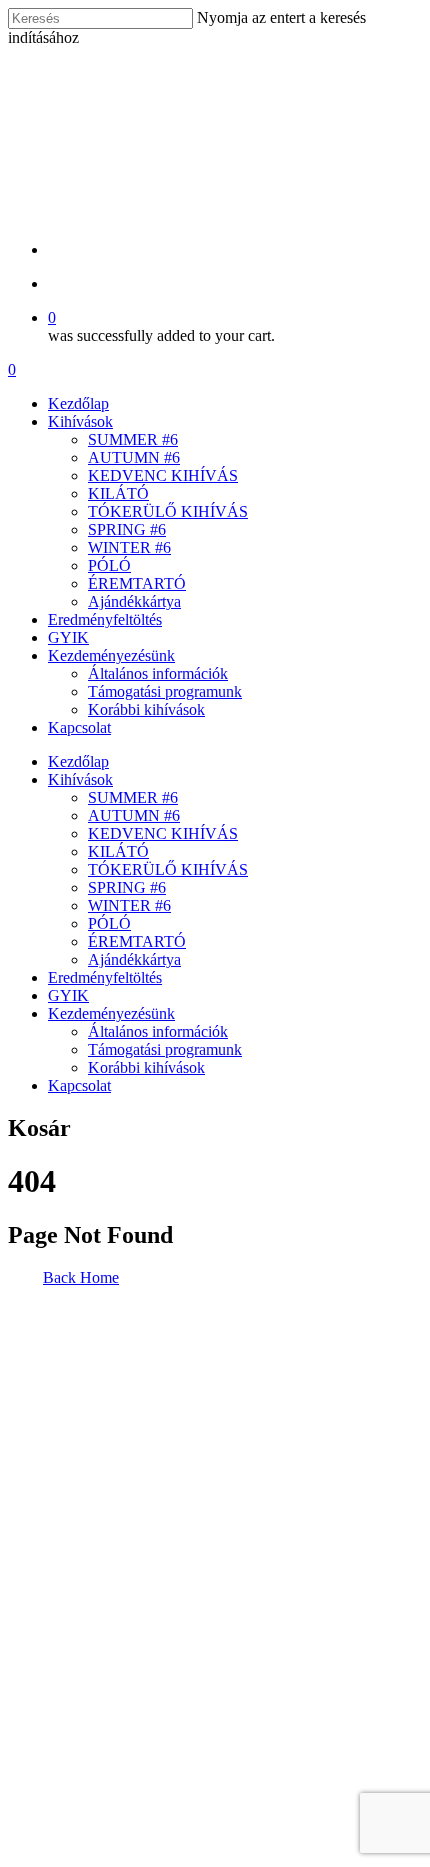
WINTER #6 (129, 547)
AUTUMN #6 (134, 457)
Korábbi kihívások (146, 709)
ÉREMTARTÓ (137, 583)
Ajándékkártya (134, 601)
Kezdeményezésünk (111, 655)
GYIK (68, 637)
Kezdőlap (78, 403)
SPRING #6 (127, 529)
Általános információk (158, 673)
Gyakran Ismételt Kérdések (38, 1625)
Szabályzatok (53, 1677)
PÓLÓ (109, 565)
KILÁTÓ (118, 493)
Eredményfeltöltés (105, 619)
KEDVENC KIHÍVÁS (163, 475)
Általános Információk (50, 1564)
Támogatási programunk (165, 691)
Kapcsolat (79, 727)
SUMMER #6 (133, 439)
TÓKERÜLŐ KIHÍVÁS (168, 511)
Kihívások (80, 421)
